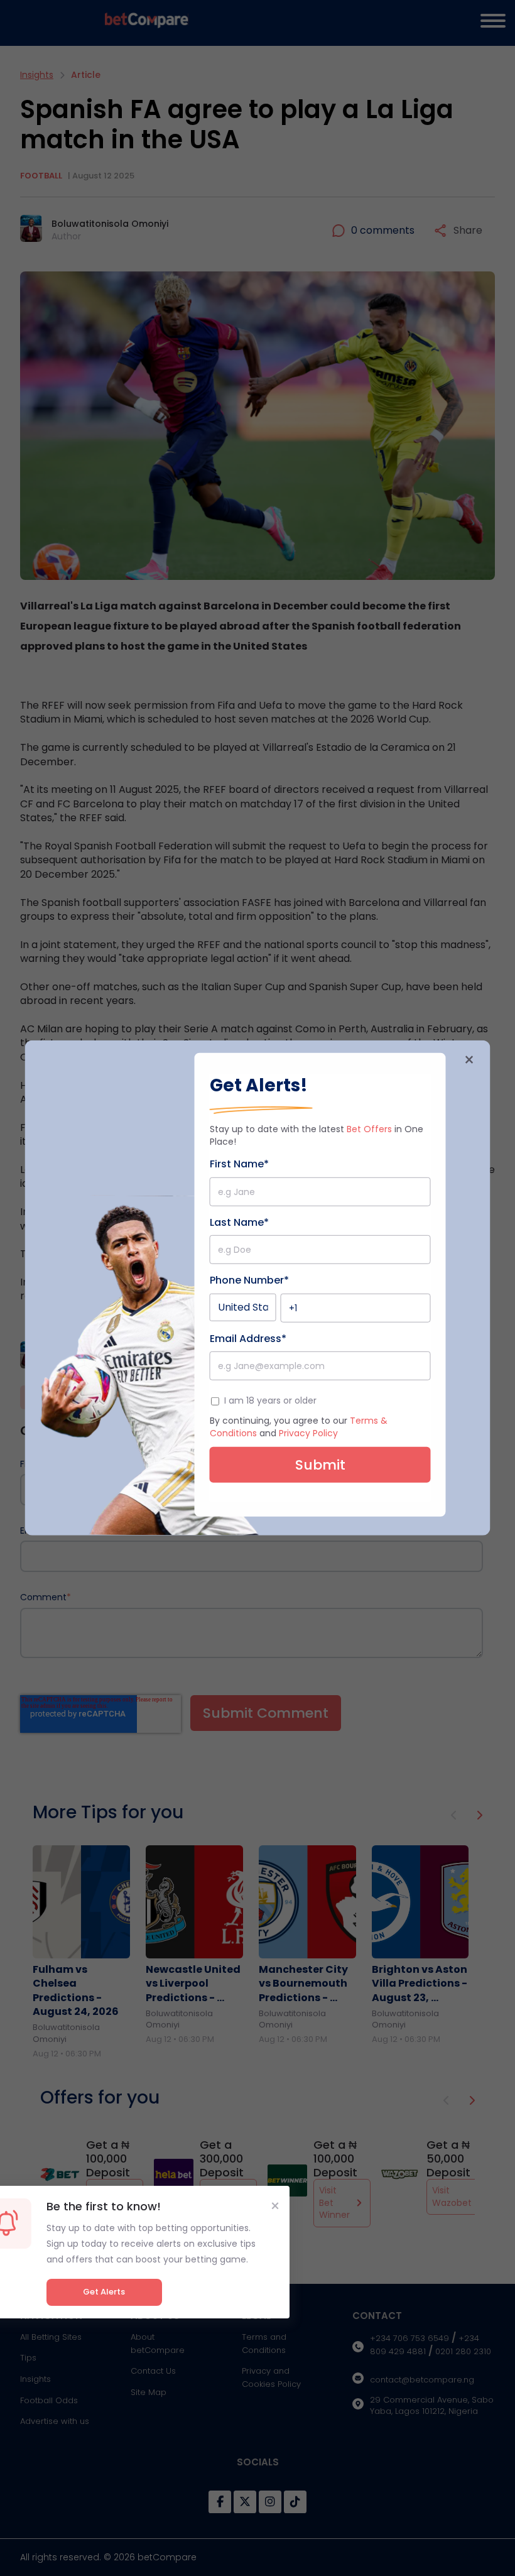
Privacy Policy (308, 1433)
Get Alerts (104, 2292)
